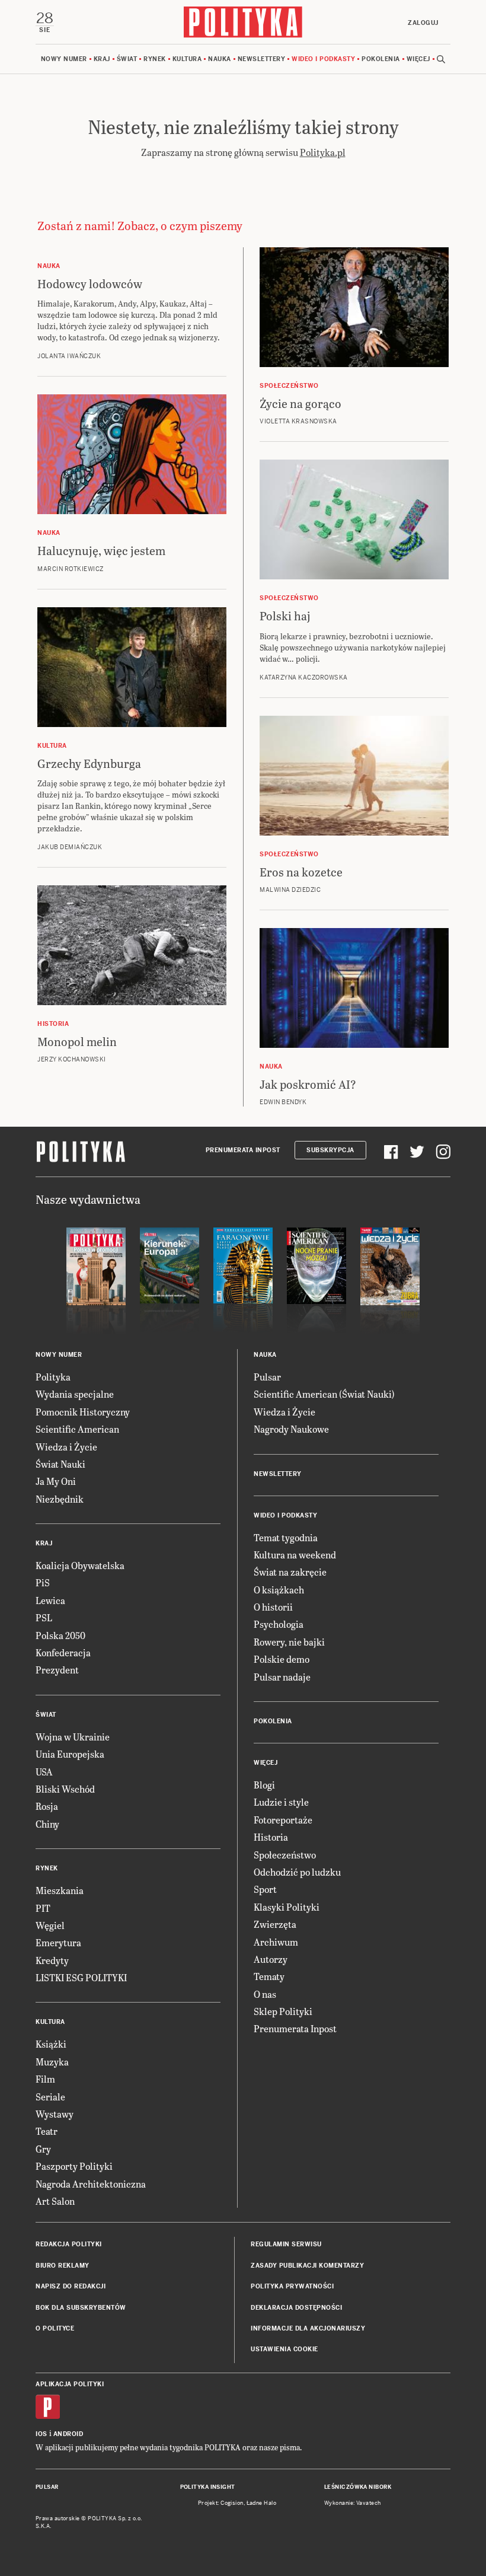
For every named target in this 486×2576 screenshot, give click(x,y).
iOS (41, 2434)
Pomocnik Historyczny (83, 1412)
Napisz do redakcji (71, 2286)
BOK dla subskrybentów (81, 2308)
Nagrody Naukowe (291, 1429)
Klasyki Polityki (287, 1907)
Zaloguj (423, 23)
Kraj (102, 59)
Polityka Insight (208, 2487)
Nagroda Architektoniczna (91, 2184)
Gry (43, 2149)
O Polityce (55, 2328)
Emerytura (58, 1942)
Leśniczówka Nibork (358, 2487)
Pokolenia (381, 59)
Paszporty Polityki (74, 2166)
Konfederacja (63, 1652)
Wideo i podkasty (323, 59)
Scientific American (77, 1429)
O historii (273, 1607)
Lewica (50, 1600)
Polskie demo (282, 1659)
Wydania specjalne (75, 1394)
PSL (44, 1617)
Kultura (187, 59)
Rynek (155, 59)
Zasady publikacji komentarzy (307, 2266)
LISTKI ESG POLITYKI (81, 1977)
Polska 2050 (60, 1635)
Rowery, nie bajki (289, 1642)
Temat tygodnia (286, 1537)
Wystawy (55, 2114)
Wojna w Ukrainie (73, 1737)
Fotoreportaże (283, 1820)
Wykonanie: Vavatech (353, 2503)
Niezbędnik (60, 1499)
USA (44, 1772)
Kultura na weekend (295, 1555)
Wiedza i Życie (66, 1447)
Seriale (50, 2097)
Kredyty (52, 1960)
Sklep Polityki (283, 2011)
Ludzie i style (281, 1802)
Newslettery (262, 59)
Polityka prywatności (292, 2286)
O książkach (279, 1590)
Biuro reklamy (63, 2266)
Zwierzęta (275, 1924)
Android (68, 2434)
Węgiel (50, 1925)
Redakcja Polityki (69, 2244)
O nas (265, 1994)
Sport (265, 1889)
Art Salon (55, 2201)
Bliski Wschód (65, 1789)
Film (45, 2079)
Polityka (53, 1377)
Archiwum (276, 1942)
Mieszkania (60, 1890)
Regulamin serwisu (286, 2244)
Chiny (47, 1824)
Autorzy (271, 1959)
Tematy (269, 1976)
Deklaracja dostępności (296, 2308)
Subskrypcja (330, 1150)
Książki (51, 2044)
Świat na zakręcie (290, 1572)
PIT (43, 1908)
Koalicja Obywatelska (80, 1565)
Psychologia (279, 1624)
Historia (271, 1837)
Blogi (264, 1785)
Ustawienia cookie (284, 2349)
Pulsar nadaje (282, 1677)
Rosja (47, 1806)
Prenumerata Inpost (243, 1150)
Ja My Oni (56, 1481)
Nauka (220, 59)
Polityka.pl (323, 152)
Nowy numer (64, 59)
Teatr (47, 2131)
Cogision (232, 2503)
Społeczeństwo (285, 1855)
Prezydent (57, 1670)
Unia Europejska (70, 1754)
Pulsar (267, 1377)
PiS (43, 1582)
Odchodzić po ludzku (297, 1872)
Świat (127, 59)
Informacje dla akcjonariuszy (308, 2328)
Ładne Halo (262, 2503)
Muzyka (52, 2062)
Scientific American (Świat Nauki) (324, 1394)
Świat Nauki (60, 1464)
